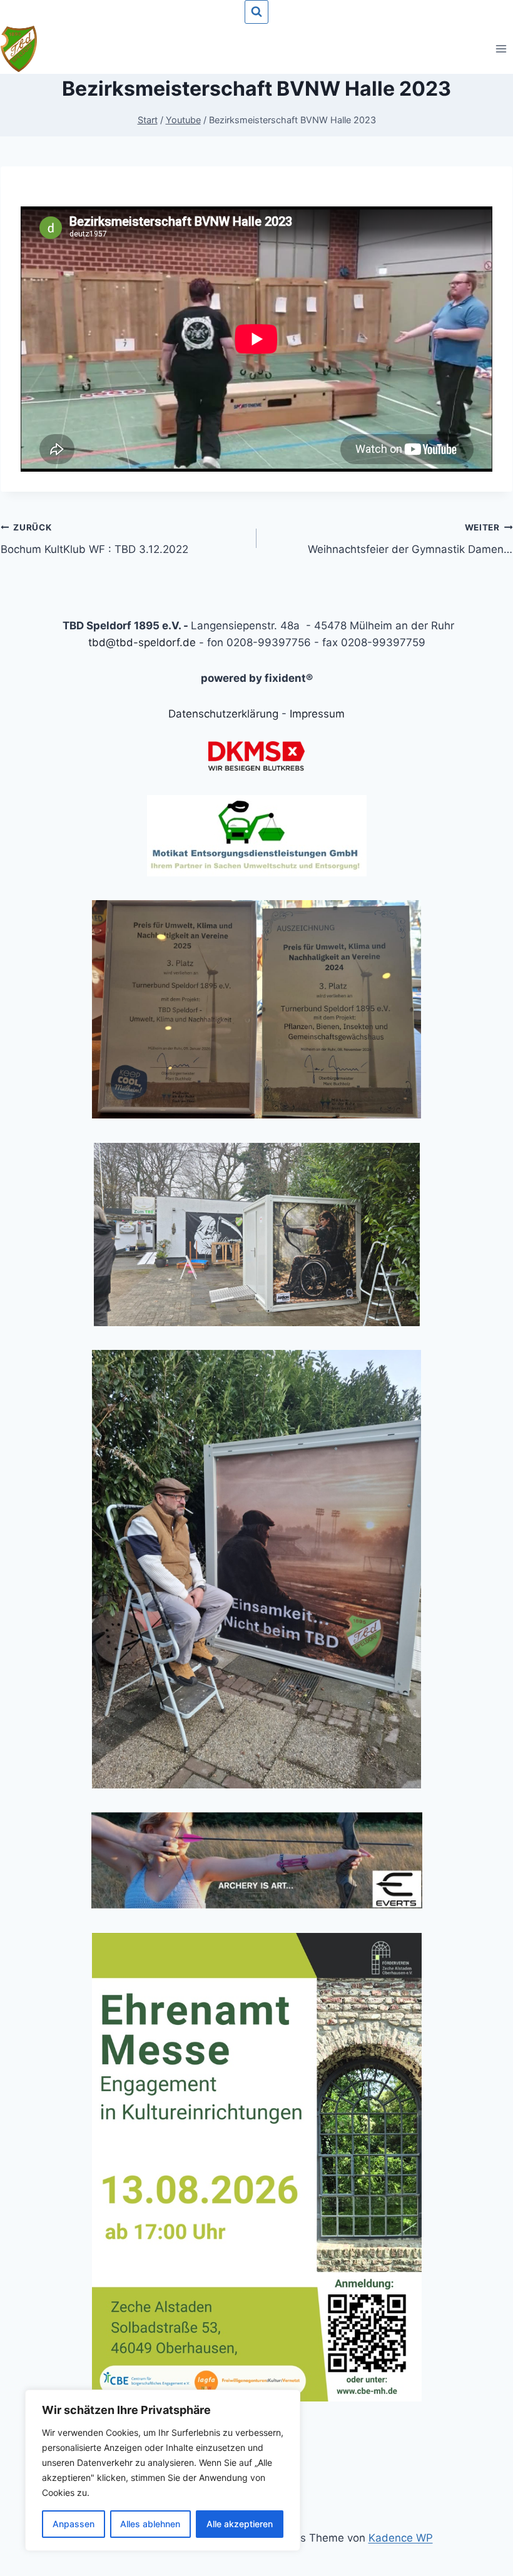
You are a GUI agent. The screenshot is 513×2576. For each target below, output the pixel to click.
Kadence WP (401, 2538)
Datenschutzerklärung (223, 714)
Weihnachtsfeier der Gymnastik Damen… (410, 539)
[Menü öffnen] (501, 48)
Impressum (317, 714)
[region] (163, 2470)
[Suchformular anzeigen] (256, 12)
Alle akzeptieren (240, 2524)
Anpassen (74, 2524)
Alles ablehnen (150, 2524)
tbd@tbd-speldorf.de (142, 642)
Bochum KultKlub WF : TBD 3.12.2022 (94, 539)
